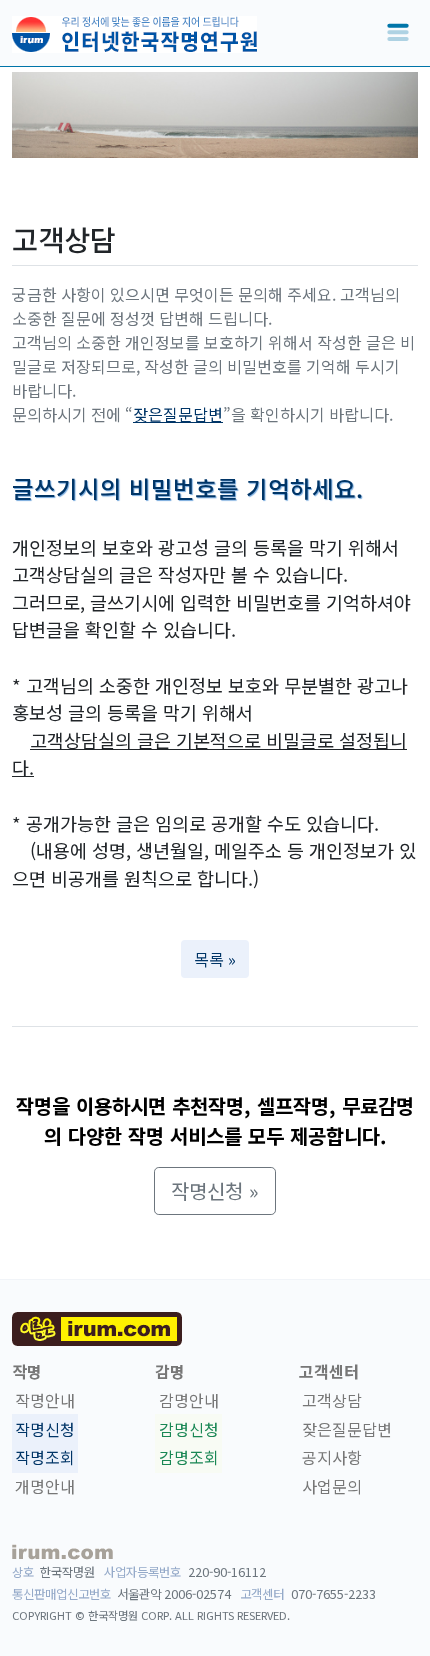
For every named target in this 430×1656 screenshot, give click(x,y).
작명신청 (45, 1429)
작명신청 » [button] (215, 1190)
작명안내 (45, 1400)
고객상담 (332, 1400)
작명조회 (45, 1458)
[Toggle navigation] (398, 33)
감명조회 (189, 1458)
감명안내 (189, 1400)
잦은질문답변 (178, 414)
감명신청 (189, 1429)
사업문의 (332, 1486)
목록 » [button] (215, 959)
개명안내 (45, 1486)
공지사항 (332, 1458)
